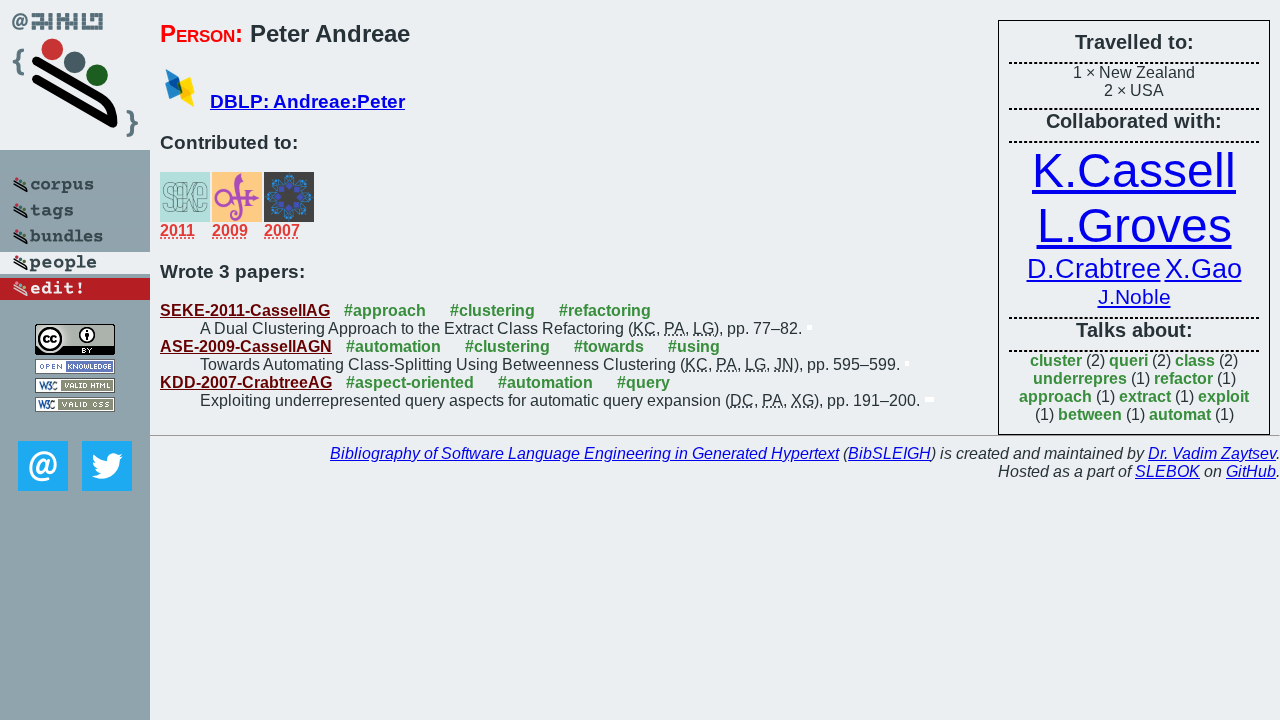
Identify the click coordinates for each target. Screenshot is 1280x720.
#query (643, 382)
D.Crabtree (1094, 268)
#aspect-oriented (410, 382)
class (1195, 360)
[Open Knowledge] (75, 368)
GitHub (1251, 471)
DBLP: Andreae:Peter (307, 101)
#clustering (492, 310)
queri (1128, 360)
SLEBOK (1167, 471)
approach (1055, 396)
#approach (385, 310)
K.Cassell (1134, 170)
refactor (1183, 378)
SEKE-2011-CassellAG (245, 310)
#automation (393, 346)
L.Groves (1134, 225)
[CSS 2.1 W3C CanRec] (75, 426)
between (1090, 414)
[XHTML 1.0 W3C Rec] (75, 387)
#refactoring (605, 310)
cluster (1056, 360)
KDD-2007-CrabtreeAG (246, 382)
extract (1145, 396)
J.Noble (1134, 296)
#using (694, 346)
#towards (609, 346)
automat (1180, 414)
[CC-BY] (75, 349)
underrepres (1080, 378)
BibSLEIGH (889, 453)
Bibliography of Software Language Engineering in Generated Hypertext (584, 453)
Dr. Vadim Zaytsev (1212, 453)
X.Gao (1203, 268)
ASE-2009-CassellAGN (246, 346)
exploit (1223, 396)
